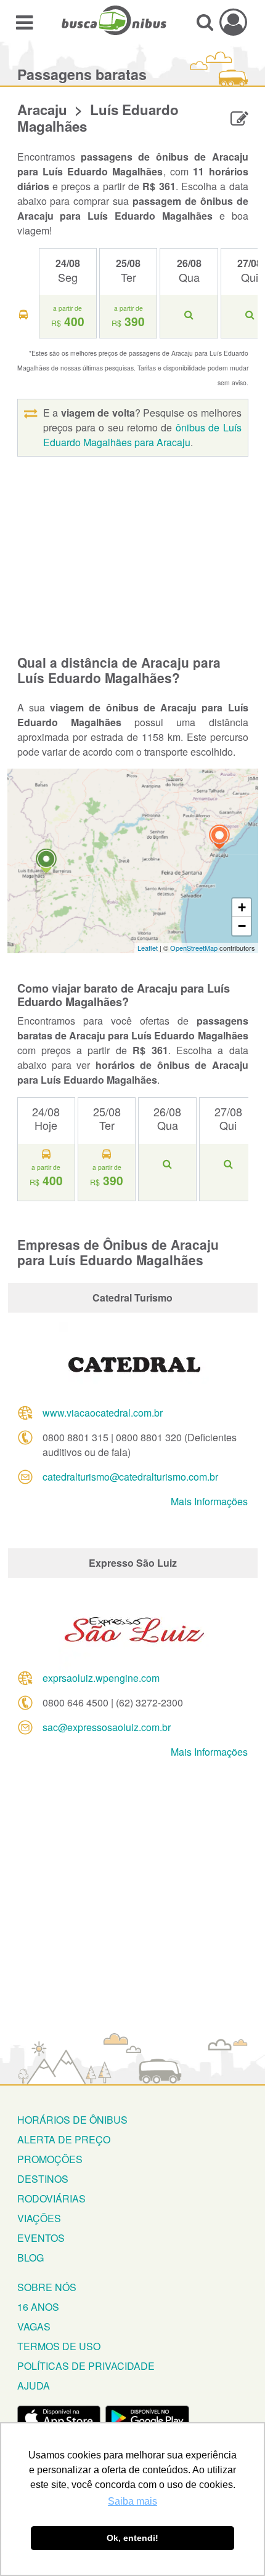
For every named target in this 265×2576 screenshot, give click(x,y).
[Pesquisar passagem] (205, 22)
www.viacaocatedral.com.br (103, 1413)
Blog (31, 2258)
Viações (39, 2218)
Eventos (41, 2238)
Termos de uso (59, 2346)
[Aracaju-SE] (219, 838)
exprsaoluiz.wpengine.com (101, 1678)
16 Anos (38, 2307)
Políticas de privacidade (86, 2366)
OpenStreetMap (194, 948)
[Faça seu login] (233, 22)
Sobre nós (47, 2287)
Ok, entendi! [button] (132, 2538)
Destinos (43, 2179)
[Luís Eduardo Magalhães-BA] (46, 862)
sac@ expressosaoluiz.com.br (107, 1727)
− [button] (242, 926)
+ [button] (242, 907)
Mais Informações (209, 1501)
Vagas (34, 2326)
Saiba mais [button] (132, 2501)
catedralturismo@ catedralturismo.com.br (130, 1477)
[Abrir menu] (24, 22)
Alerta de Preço (64, 2139)
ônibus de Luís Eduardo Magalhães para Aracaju (142, 435)
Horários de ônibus (72, 2120)
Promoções (50, 2159)
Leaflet (148, 948)
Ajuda (34, 2386)
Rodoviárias (51, 2198)
